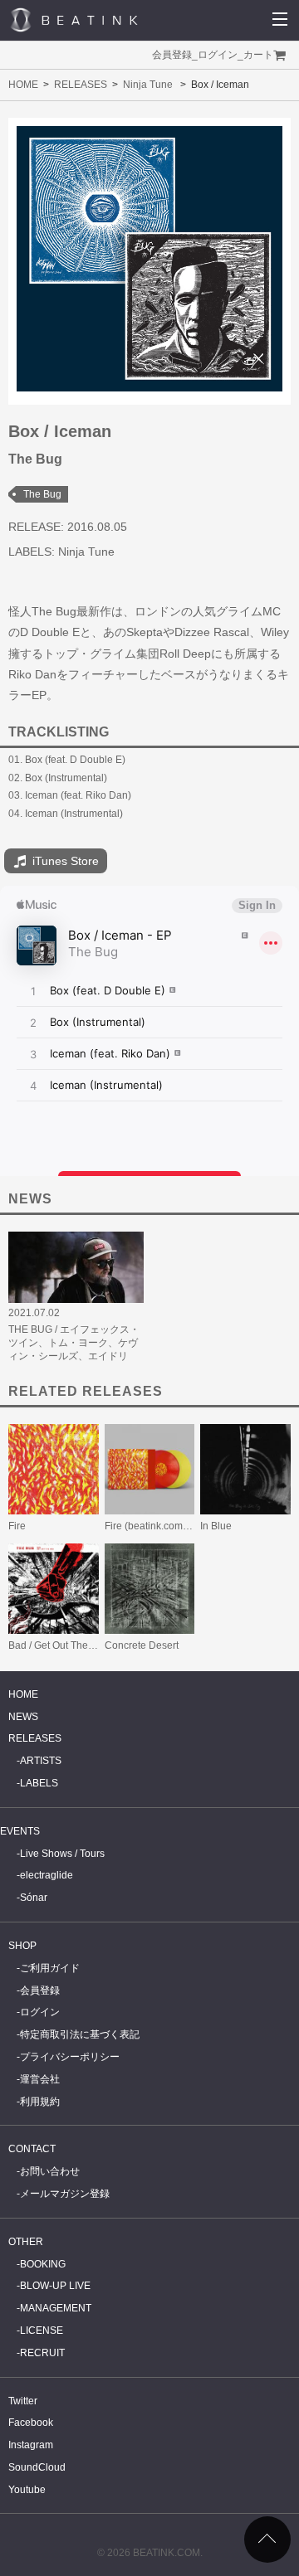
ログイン (218, 55)
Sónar (34, 1898)
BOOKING (43, 2264)
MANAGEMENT (56, 2308)
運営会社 (40, 2079)
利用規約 (40, 2102)
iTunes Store (64, 861)
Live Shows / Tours (62, 1854)
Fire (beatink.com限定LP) (162, 1526)
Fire (17, 1526)
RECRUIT (42, 2353)
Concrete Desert (142, 1645)
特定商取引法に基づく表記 (80, 2034)
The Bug (42, 494)
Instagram (31, 2445)
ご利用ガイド (50, 1968)
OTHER (26, 2242)
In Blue (216, 1526)
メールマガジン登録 (65, 2194)
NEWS (23, 1717)
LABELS (39, 1783)
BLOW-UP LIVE (55, 2286)
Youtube (27, 2490)
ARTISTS (41, 1761)
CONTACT (32, 2149)
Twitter (23, 2401)
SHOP (22, 1946)
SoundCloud (37, 2467)
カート (258, 55)
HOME (23, 85)
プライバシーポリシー (70, 2057)
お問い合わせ (50, 2171)
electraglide (47, 1875)
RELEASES (81, 85)
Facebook (31, 2423)
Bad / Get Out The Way (59, 1645)
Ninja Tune (148, 85)
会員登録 (172, 55)
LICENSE (42, 2331)
